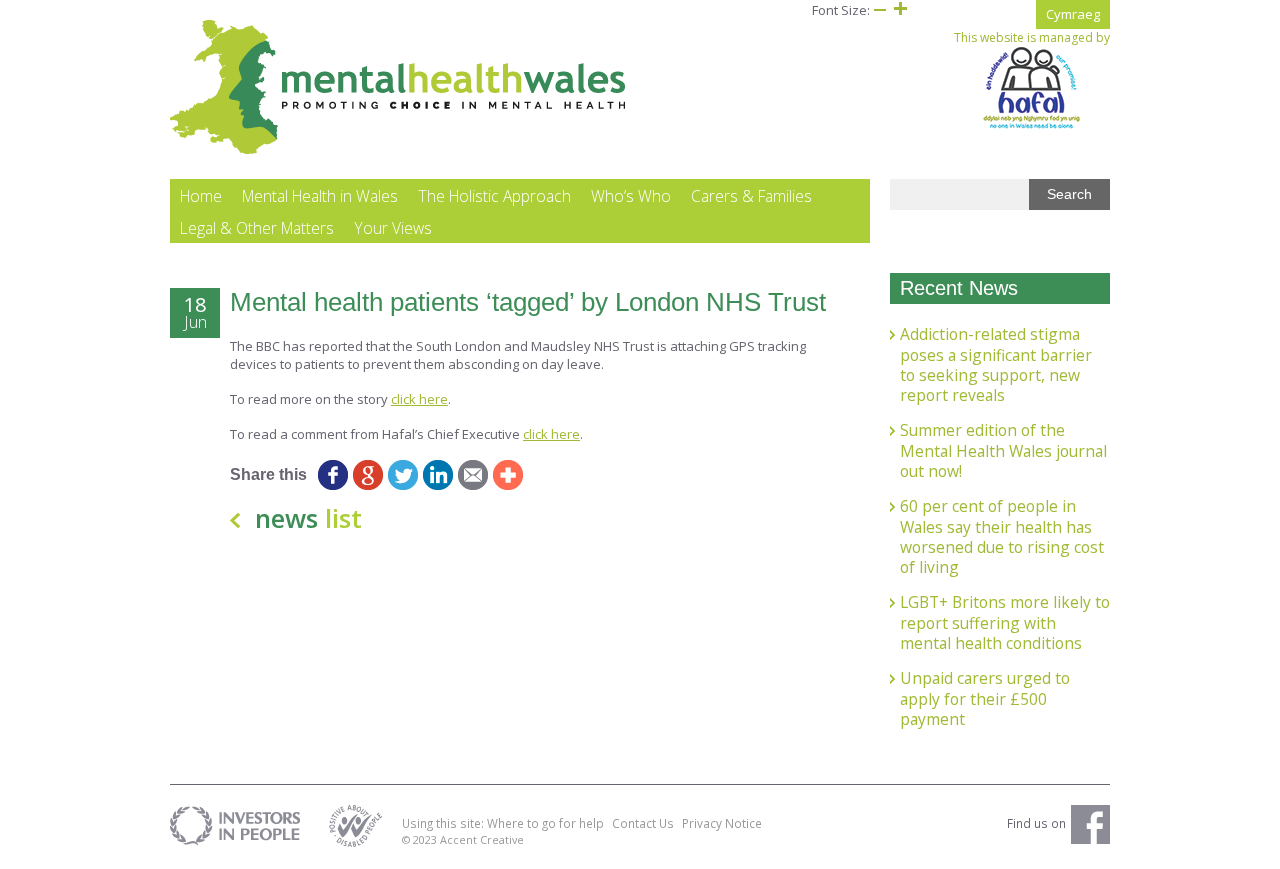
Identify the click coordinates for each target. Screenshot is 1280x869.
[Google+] (367, 475)
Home (201, 196)
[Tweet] (402, 475)
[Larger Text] (900, 10)
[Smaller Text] (880, 10)
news (308, 518)
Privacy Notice (722, 823)
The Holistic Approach (494, 196)
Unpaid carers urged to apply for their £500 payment (985, 698)
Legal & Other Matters (257, 228)
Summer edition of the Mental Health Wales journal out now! (1003, 450)
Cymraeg (1073, 14)
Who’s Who (631, 196)
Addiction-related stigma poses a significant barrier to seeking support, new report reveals (996, 364)
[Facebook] (332, 475)
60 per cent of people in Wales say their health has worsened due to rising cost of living (1002, 536)
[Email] (472, 475)
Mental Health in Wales (320, 196)
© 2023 (421, 839)
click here (419, 399)
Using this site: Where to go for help (503, 823)
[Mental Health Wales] (398, 150)
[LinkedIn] (437, 475)
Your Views (393, 228)
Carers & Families (751, 196)
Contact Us (643, 823)
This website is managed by (1032, 38)
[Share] (507, 475)
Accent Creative (482, 839)
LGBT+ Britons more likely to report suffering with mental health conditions (1005, 622)
